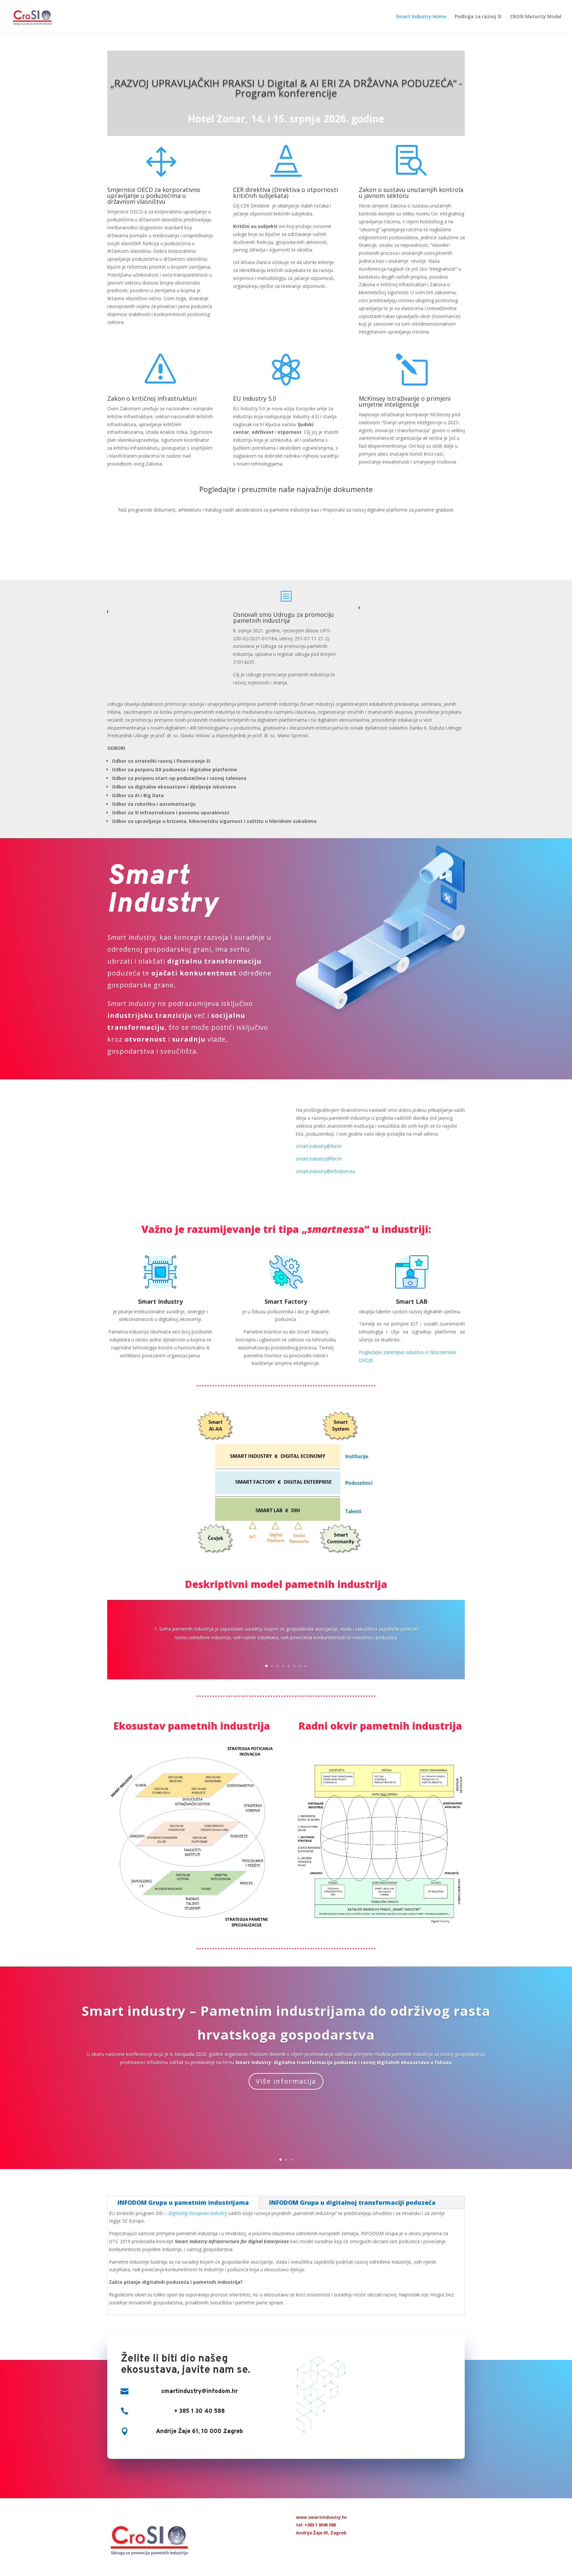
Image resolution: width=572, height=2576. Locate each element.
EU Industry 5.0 (255, 398)
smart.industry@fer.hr (319, 1159)
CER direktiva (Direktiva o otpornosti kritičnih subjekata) (286, 193)
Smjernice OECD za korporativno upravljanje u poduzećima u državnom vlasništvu (154, 196)
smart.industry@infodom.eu (326, 1171)
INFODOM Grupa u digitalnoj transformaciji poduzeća (352, 2202)
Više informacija (286, 2081)
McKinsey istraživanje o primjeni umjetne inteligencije (405, 401)
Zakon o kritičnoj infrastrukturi (152, 398)
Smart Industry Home (421, 17)
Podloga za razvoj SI (478, 17)
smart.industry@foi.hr (319, 1146)
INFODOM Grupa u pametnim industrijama (183, 2202)
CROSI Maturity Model (536, 17)
